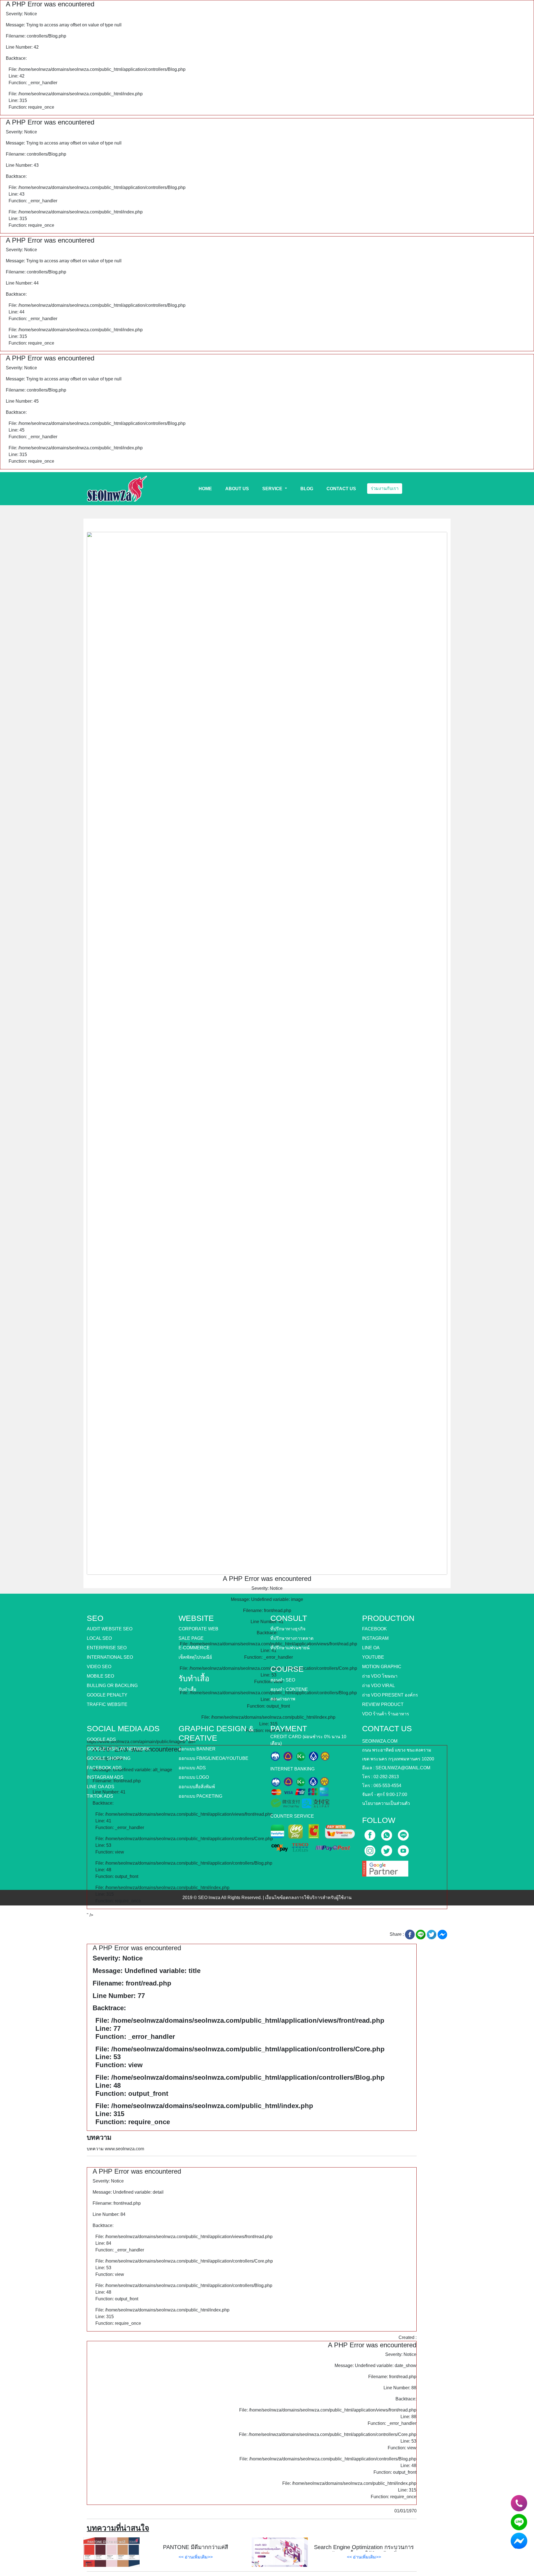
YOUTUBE (373, 1657)
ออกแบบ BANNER (197, 1749)
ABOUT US (237, 489)
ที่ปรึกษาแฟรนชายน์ (290, 1648)
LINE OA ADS (101, 1787)
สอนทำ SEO (283, 1680)
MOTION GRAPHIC (382, 1667)
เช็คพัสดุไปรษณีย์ (195, 1657)
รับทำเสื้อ (187, 1689)
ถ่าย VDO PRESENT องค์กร (390, 1695)
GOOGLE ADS (101, 1739)
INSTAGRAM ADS (105, 1777)
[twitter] (387, 1849)
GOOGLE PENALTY (107, 1695)
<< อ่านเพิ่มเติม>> (196, 2557)
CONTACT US (341, 489)
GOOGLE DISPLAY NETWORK (118, 1749)
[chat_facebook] (519, 2541)
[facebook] (370, 1833)
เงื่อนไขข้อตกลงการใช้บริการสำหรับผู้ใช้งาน (308, 1898)
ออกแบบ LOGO (194, 1777)
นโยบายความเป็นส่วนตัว (386, 1803)
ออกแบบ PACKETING (200, 1796)
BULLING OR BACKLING (112, 1686)
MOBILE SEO (100, 1676)
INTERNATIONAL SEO (110, 1657)
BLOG (307, 489)
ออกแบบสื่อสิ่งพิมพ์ (197, 1787)
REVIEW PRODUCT (383, 1704)
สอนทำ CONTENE (289, 1689)
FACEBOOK (374, 1629)
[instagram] (370, 1849)
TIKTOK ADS (100, 1796)
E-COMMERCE (194, 1648)
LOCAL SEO (99, 1638)
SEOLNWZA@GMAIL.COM (403, 1768)
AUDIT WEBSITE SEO (110, 1629)
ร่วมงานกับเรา (385, 488)
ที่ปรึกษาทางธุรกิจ (288, 1629)
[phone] (519, 2503)
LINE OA (371, 1648)
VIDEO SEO (99, 1667)
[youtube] (403, 1849)
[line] (403, 1833)
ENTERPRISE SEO (107, 1648)
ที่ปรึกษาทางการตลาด (292, 1638)
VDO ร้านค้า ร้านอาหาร (386, 1714)
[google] (385, 1867)
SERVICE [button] (273, 489)
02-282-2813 (386, 1777)
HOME (205, 489)
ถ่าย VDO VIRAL (379, 1686)
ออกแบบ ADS (192, 1768)
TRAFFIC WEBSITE (107, 1704)
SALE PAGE (191, 1638)
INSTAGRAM (375, 1638)
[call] (387, 1833)
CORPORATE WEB (198, 1629)
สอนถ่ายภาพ (283, 1699)
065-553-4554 (387, 1786)
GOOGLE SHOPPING (109, 1758)
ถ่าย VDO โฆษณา (380, 1676)
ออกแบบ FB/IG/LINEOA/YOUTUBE (213, 1758)
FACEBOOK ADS (104, 1768)
